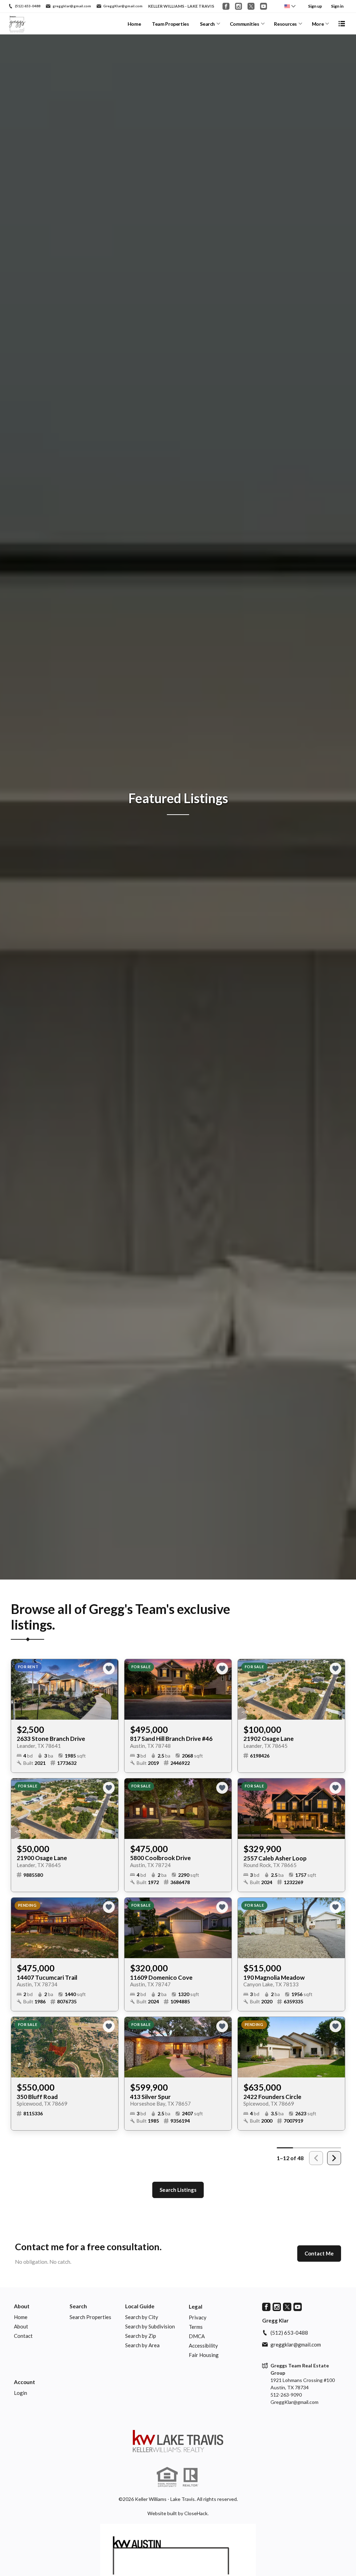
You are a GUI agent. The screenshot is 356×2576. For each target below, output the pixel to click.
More (318, 24)
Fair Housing (204, 2355)
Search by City (142, 2317)
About (22, 2306)
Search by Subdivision (150, 2326)
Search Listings (178, 2190)
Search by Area (142, 2345)
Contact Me (319, 2253)
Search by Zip (141, 2336)
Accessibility (203, 2345)
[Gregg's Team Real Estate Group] (178, 2441)
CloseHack (196, 2513)
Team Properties (171, 24)
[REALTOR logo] (191, 2477)
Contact (23, 2336)
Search (207, 24)
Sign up (315, 6)
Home (134, 24)
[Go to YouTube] (264, 6)
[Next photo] (110, 1689)
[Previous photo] (19, 1689)
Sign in (337, 6)
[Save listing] (109, 1669)
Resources (285, 24)
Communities (245, 24)
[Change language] (290, 6)
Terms (196, 2327)
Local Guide (140, 2306)
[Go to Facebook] (226, 6)
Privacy (198, 2317)
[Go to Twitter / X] (251, 6)
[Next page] (334, 2158)
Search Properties (90, 2317)
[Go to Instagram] (238, 6)
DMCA (197, 2336)
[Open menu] (342, 24)
